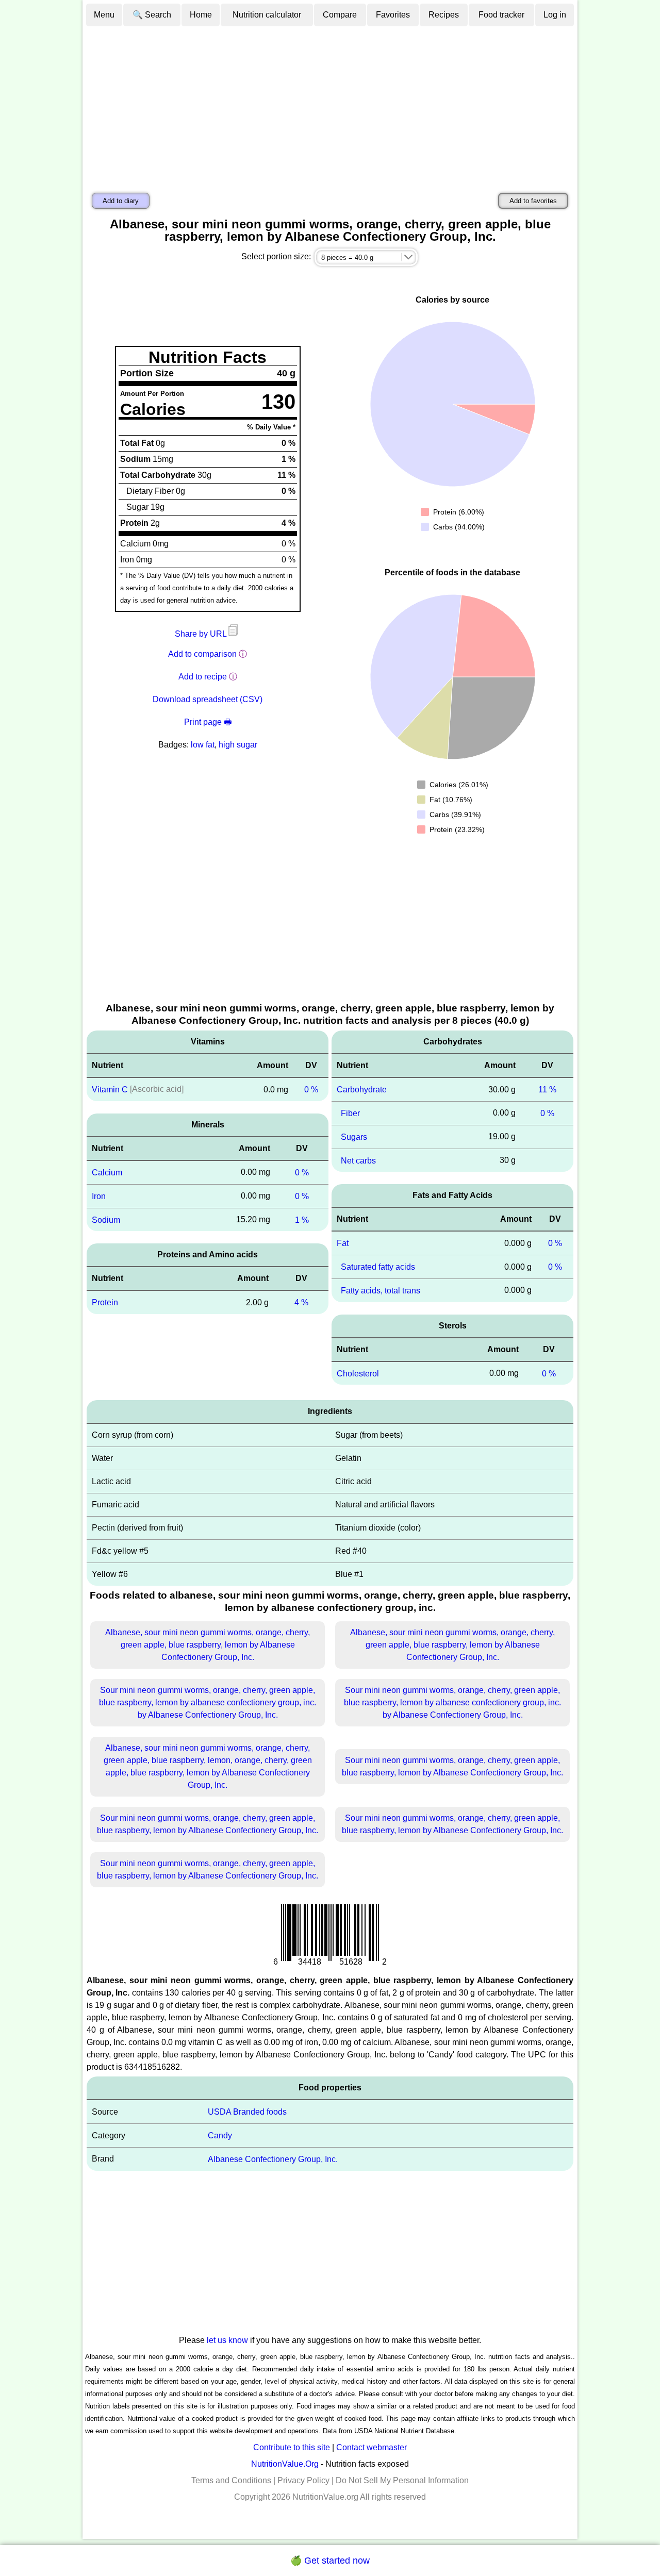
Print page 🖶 (208, 722)
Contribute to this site (292, 2447)
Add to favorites (533, 201)
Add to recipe (203, 677)
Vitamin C (110, 1090)
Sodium (106, 1219)
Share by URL (202, 634)
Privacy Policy (303, 2480)
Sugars (354, 1137)
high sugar (238, 745)
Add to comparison (202, 654)
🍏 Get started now (330, 2561)
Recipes (444, 15)
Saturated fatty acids (378, 1267)
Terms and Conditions (231, 2480)
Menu (104, 15)
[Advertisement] (330, 105)
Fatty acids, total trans (381, 1291)
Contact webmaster (372, 2447)
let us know (227, 2340)
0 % (311, 1090)
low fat (203, 745)
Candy (220, 2135)
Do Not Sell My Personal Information (402, 2480)
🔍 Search (152, 15)
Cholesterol (358, 1373)
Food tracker (501, 15)
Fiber (350, 1113)
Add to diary (121, 201)
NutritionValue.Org (285, 2464)
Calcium (107, 1173)
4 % (301, 1302)
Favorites (393, 15)
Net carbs (358, 1160)
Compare (340, 15)
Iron (99, 1196)
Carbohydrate (362, 1090)
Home (201, 15)
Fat (343, 1243)
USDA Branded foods (247, 2112)
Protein (105, 1302)
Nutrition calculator (267, 15)
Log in (555, 15)
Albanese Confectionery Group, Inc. (273, 2159)
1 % (302, 1219)
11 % (547, 1090)
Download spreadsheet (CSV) (208, 699)
